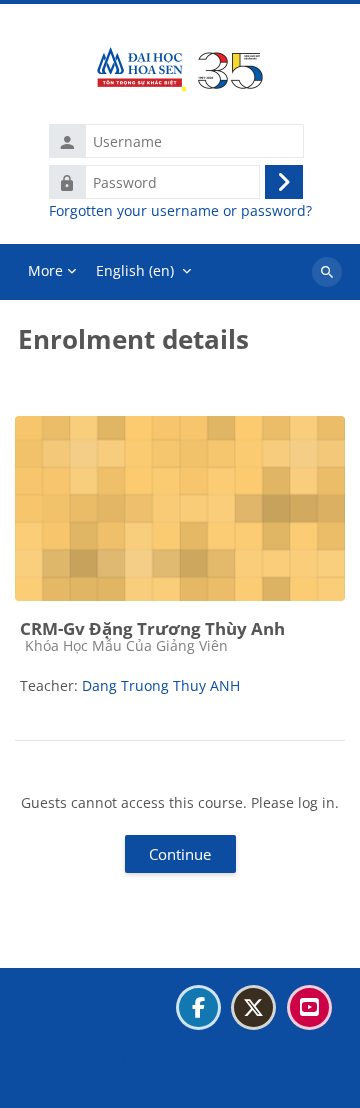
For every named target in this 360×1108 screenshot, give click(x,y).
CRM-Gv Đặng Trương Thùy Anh (152, 628)
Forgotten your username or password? (180, 211)
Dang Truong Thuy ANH (161, 685)
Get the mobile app (93, 1081)
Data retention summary (111, 1056)
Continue (180, 854)
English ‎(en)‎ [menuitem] (135, 270)
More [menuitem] (45, 270)
